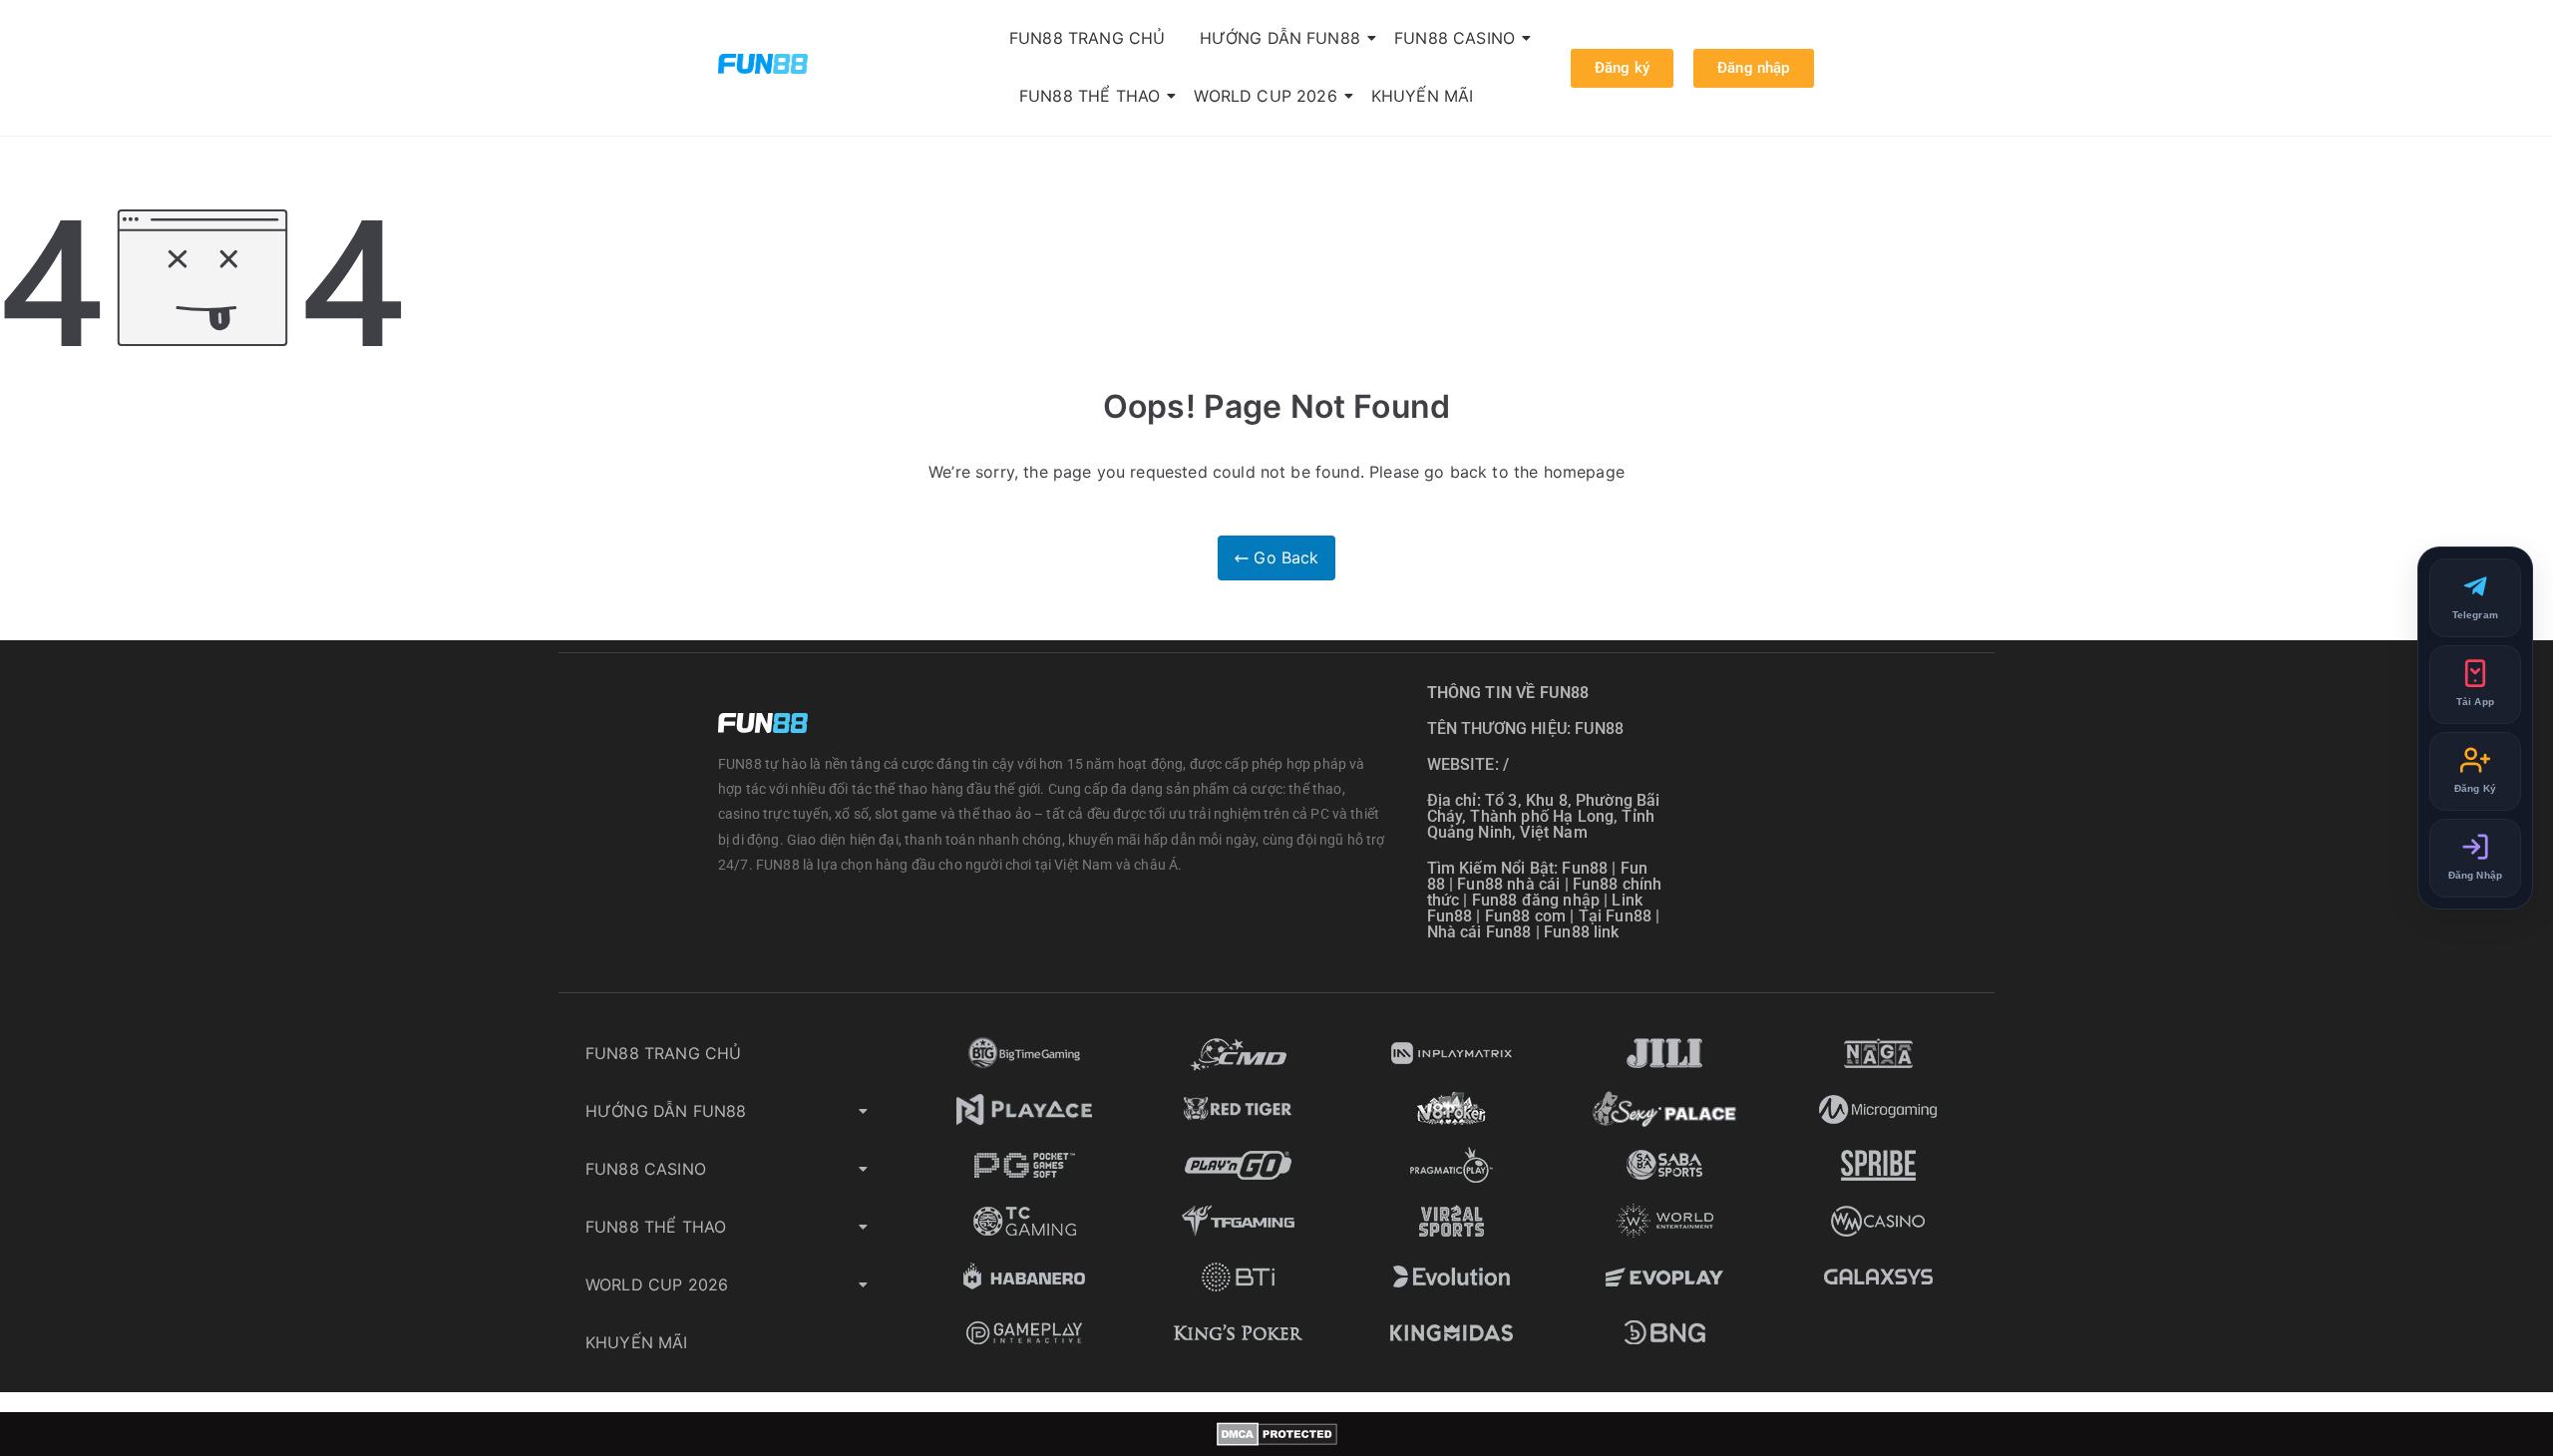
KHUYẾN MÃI (1423, 96)
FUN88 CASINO (1455, 38)
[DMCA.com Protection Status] (1277, 1434)
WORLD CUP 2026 (1265, 96)
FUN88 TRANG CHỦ (1087, 38)
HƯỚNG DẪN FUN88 (1280, 38)
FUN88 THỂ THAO (1090, 96)
